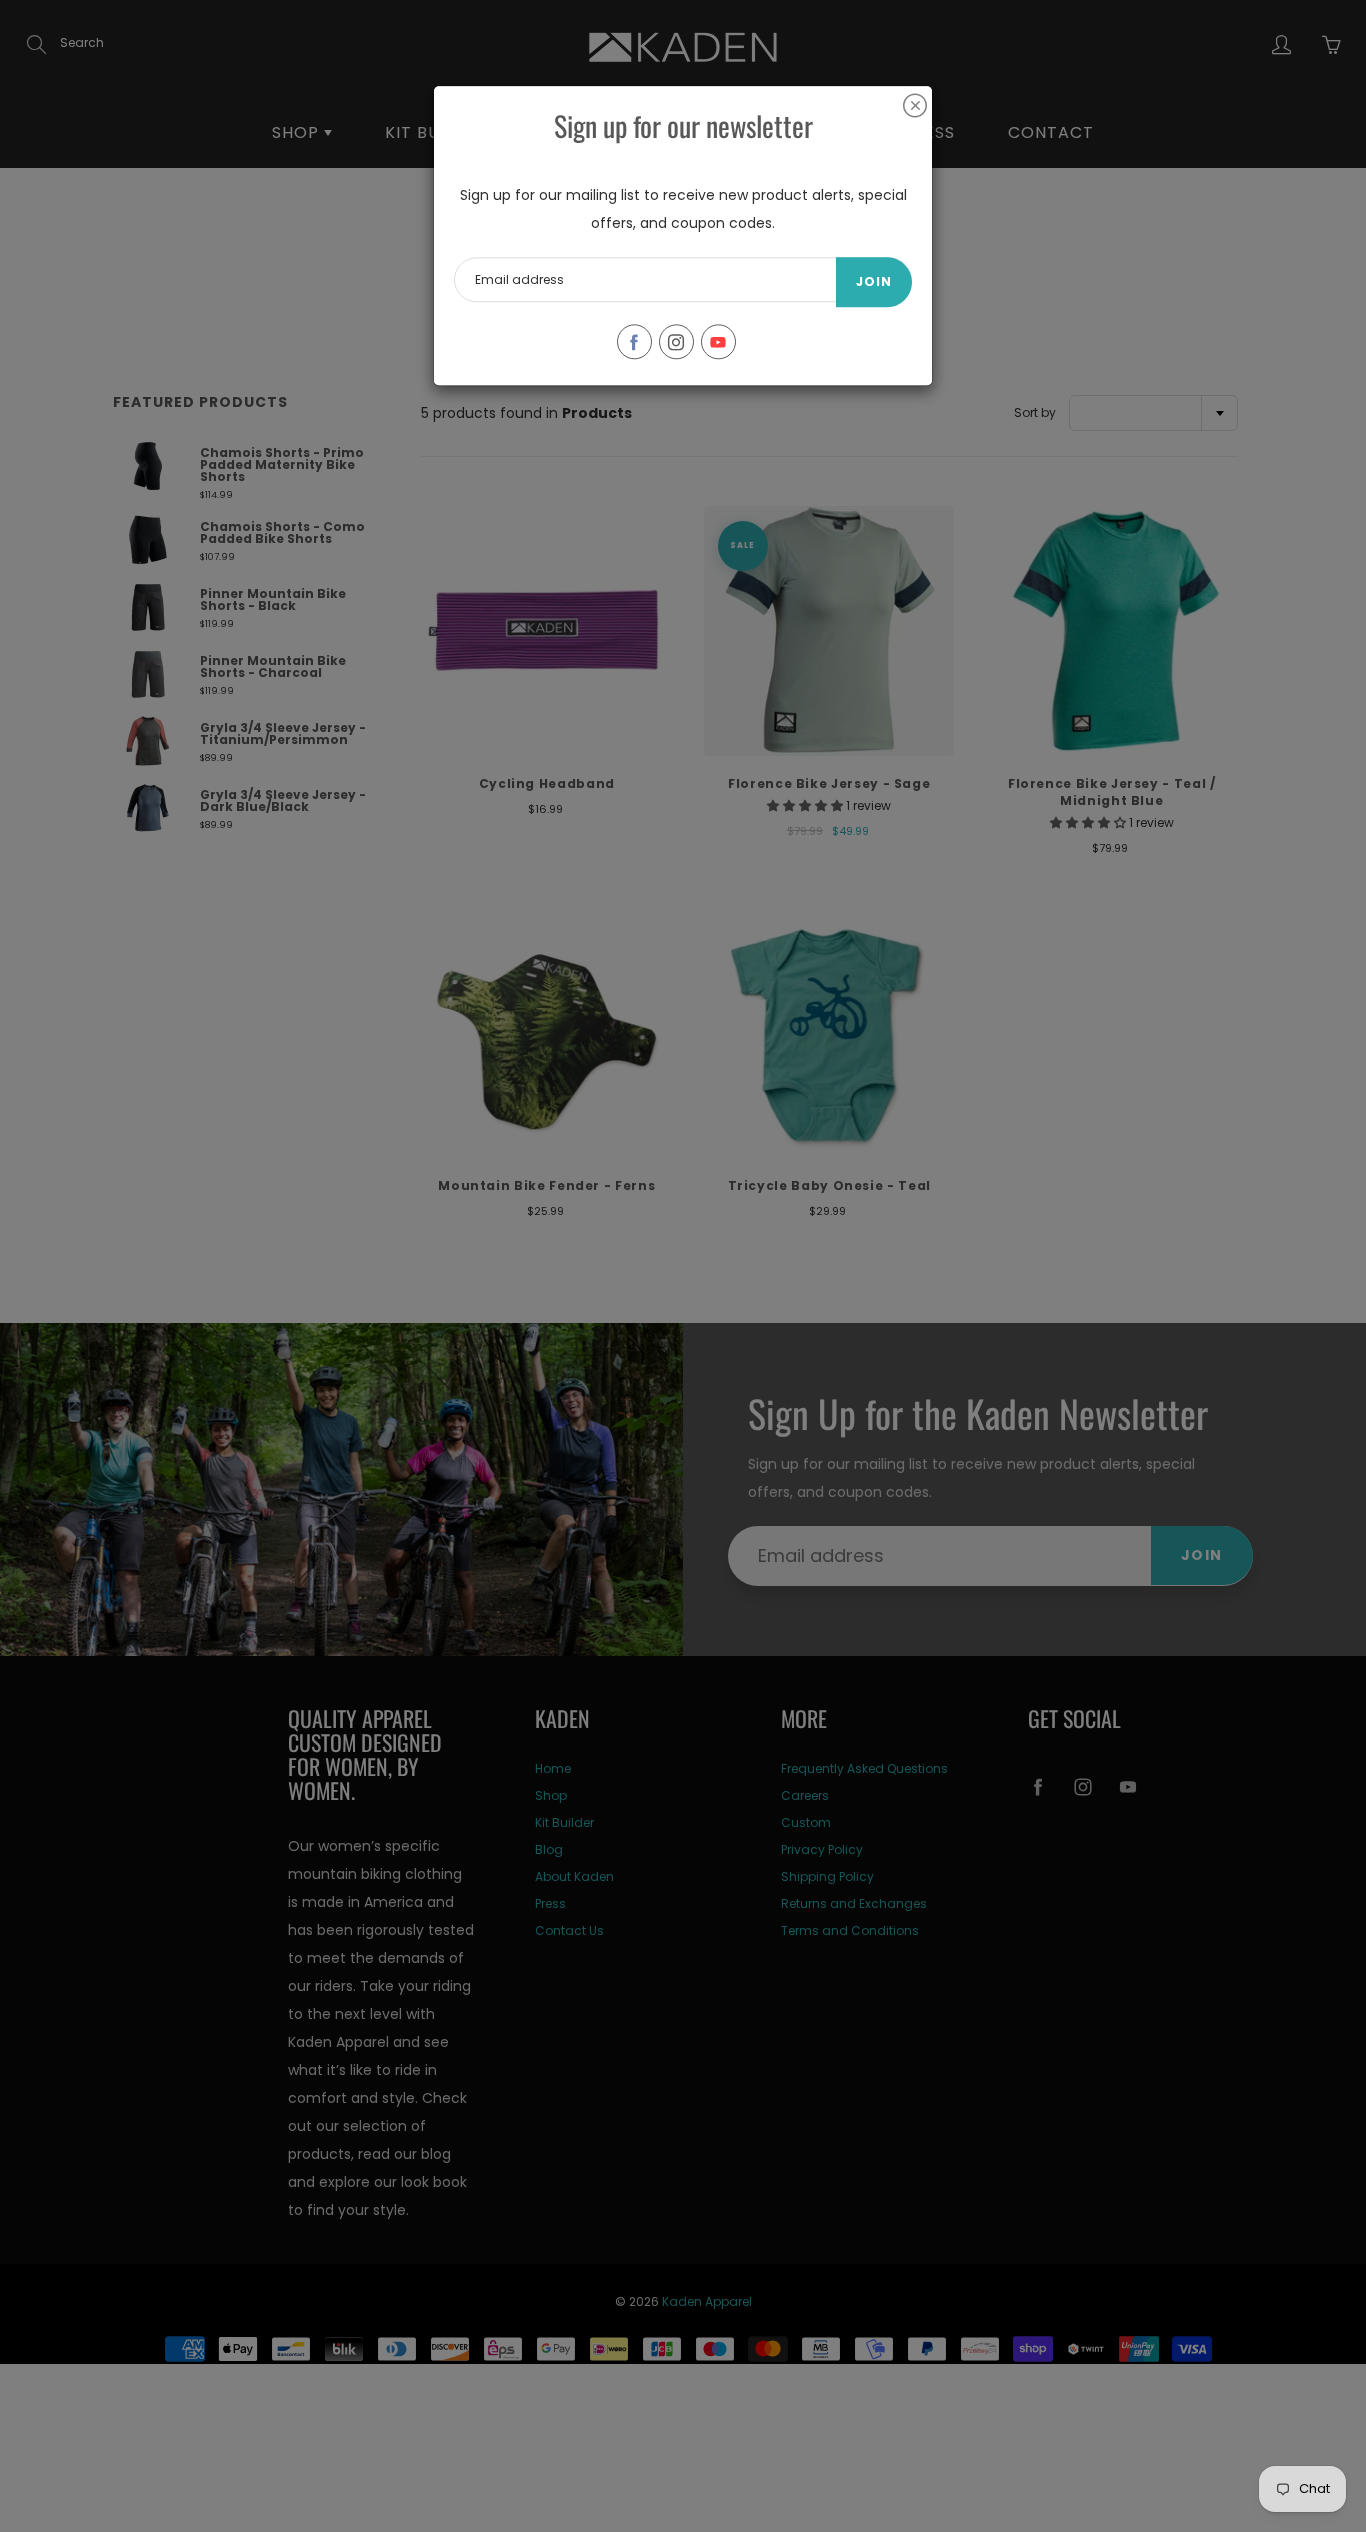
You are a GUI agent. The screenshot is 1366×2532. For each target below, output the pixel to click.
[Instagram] (676, 341)
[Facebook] (634, 341)
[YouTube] (718, 341)
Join (874, 281)
